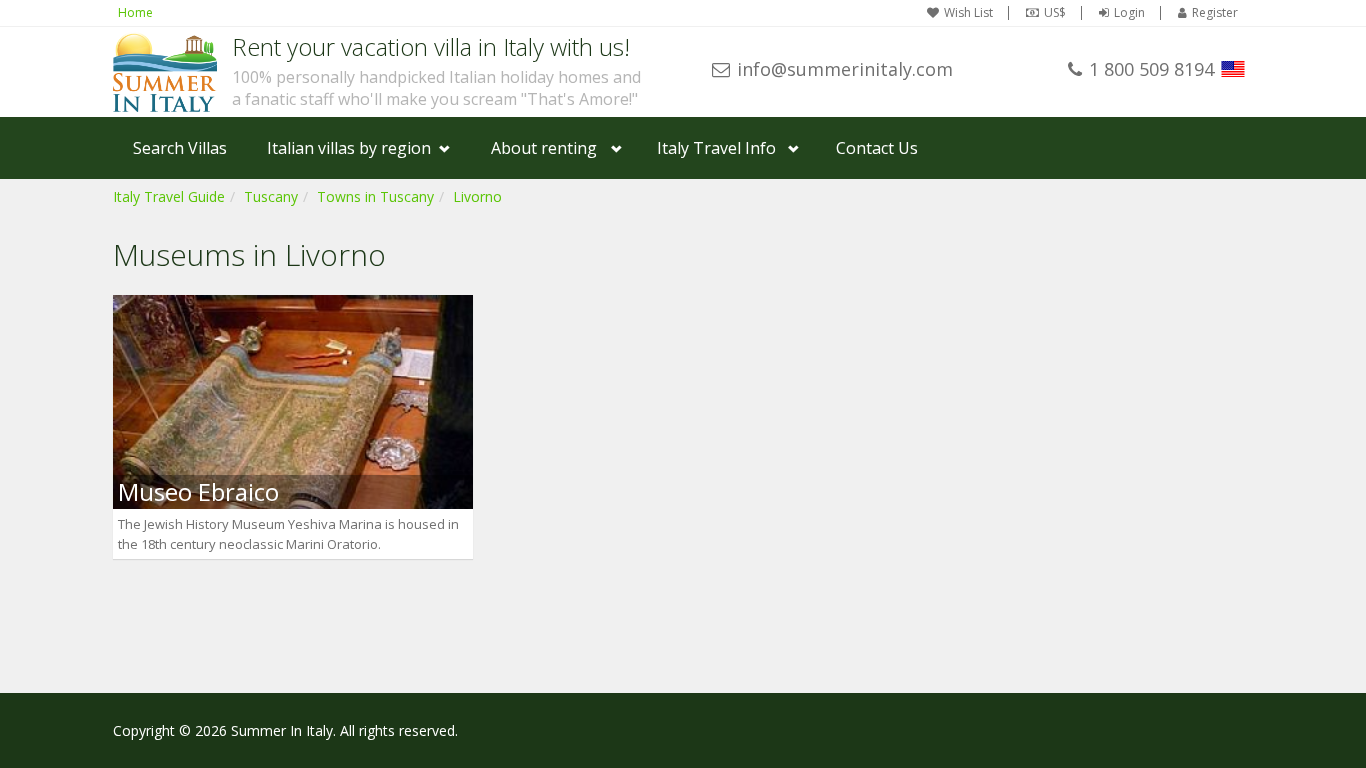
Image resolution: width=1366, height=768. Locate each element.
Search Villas (180, 148)
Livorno (477, 196)
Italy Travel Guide (169, 196)
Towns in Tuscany (375, 196)
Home (135, 12)
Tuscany (271, 196)
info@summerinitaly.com (845, 69)
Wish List (968, 13)
